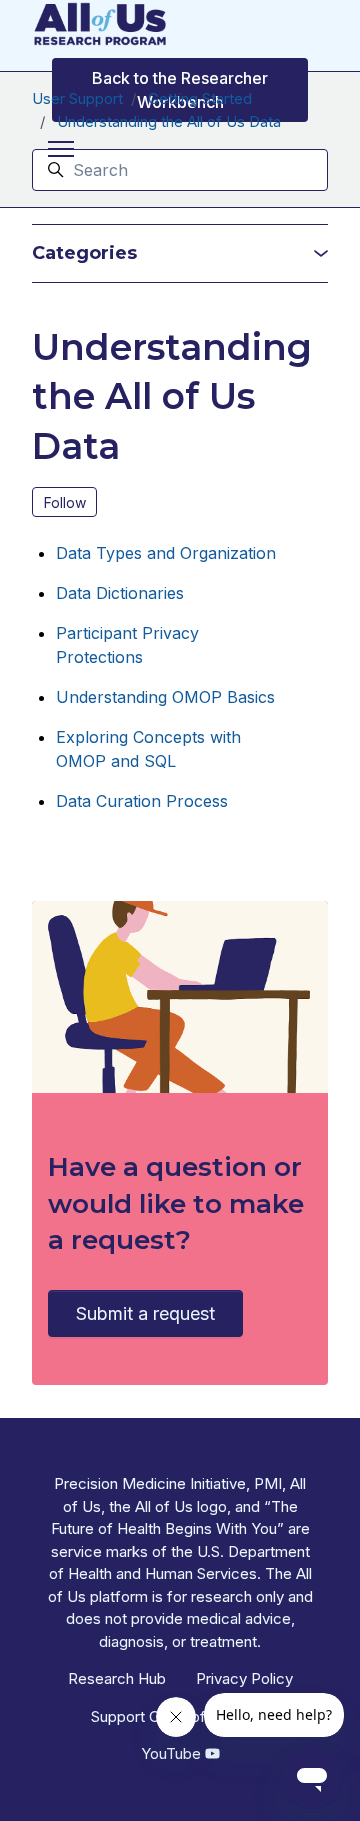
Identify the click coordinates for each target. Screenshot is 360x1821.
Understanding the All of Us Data (169, 121)
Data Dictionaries (120, 593)
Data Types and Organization (166, 553)
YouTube (173, 1753)
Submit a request (145, 1313)
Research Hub (117, 1678)
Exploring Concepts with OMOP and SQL (148, 749)
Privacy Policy (244, 1678)
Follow (65, 502)
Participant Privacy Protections (127, 645)
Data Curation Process (142, 801)
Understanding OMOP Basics (165, 697)
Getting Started (200, 98)
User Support (77, 98)
